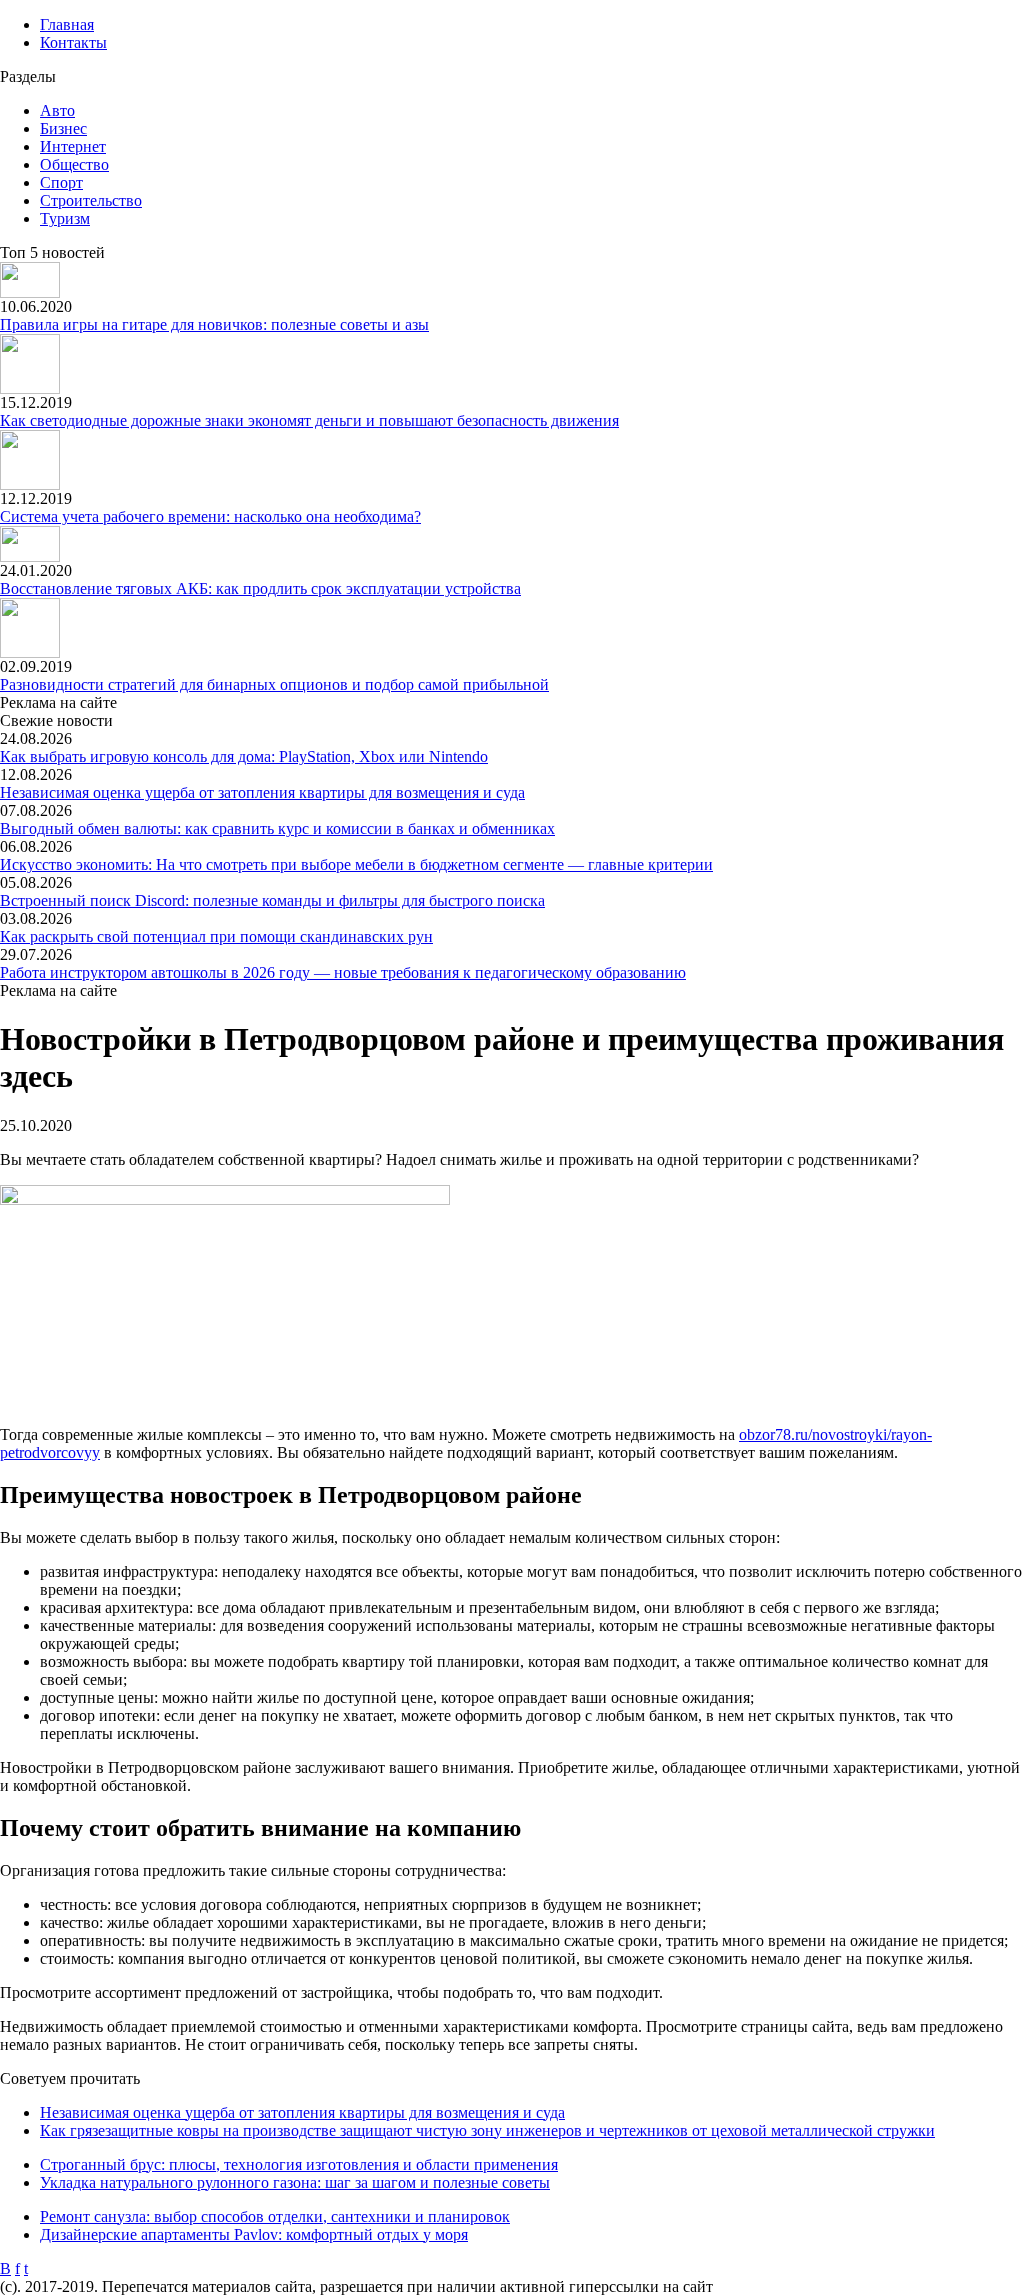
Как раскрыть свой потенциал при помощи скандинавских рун (216, 936)
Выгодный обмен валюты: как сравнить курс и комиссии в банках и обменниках (277, 828)
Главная (67, 24)
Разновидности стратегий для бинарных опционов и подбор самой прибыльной (274, 684)
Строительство (91, 200)
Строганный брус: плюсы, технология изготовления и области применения (299, 2164)
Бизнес (63, 128)
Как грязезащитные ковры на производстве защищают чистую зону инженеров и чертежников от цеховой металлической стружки (487, 2130)
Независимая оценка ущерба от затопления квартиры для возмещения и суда (262, 792)
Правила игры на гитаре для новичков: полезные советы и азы (214, 324)
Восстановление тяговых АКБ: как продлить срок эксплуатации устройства (260, 588)
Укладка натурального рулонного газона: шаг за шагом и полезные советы (295, 2182)
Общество (74, 164)
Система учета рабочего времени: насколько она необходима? (210, 516)
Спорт (61, 182)
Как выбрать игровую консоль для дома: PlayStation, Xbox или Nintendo (244, 756)
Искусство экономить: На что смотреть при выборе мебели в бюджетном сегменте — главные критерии (356, 864)
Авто (57, 110)
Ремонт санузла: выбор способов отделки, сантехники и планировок (275, 2216)
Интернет (73, 146)
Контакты (73, 42)
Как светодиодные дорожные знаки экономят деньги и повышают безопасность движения (309, 420)
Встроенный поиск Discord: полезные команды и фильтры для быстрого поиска (272, 900)
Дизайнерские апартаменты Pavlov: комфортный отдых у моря (254, 2234)
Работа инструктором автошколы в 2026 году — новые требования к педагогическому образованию (343, 972)
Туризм (65, 218)
